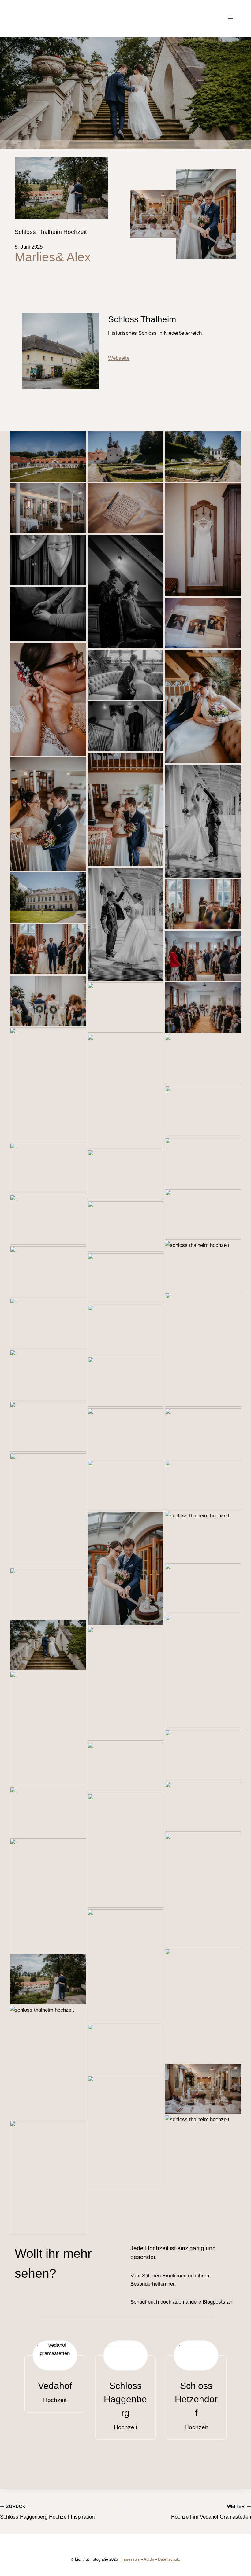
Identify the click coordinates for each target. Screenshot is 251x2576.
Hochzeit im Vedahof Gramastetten (211, 2512)
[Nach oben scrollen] (245, 2325)
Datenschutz (169, 2559)
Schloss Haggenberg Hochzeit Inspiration (47, 2512)
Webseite (119, 358)
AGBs (149, 2559)
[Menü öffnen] (230, 18)
